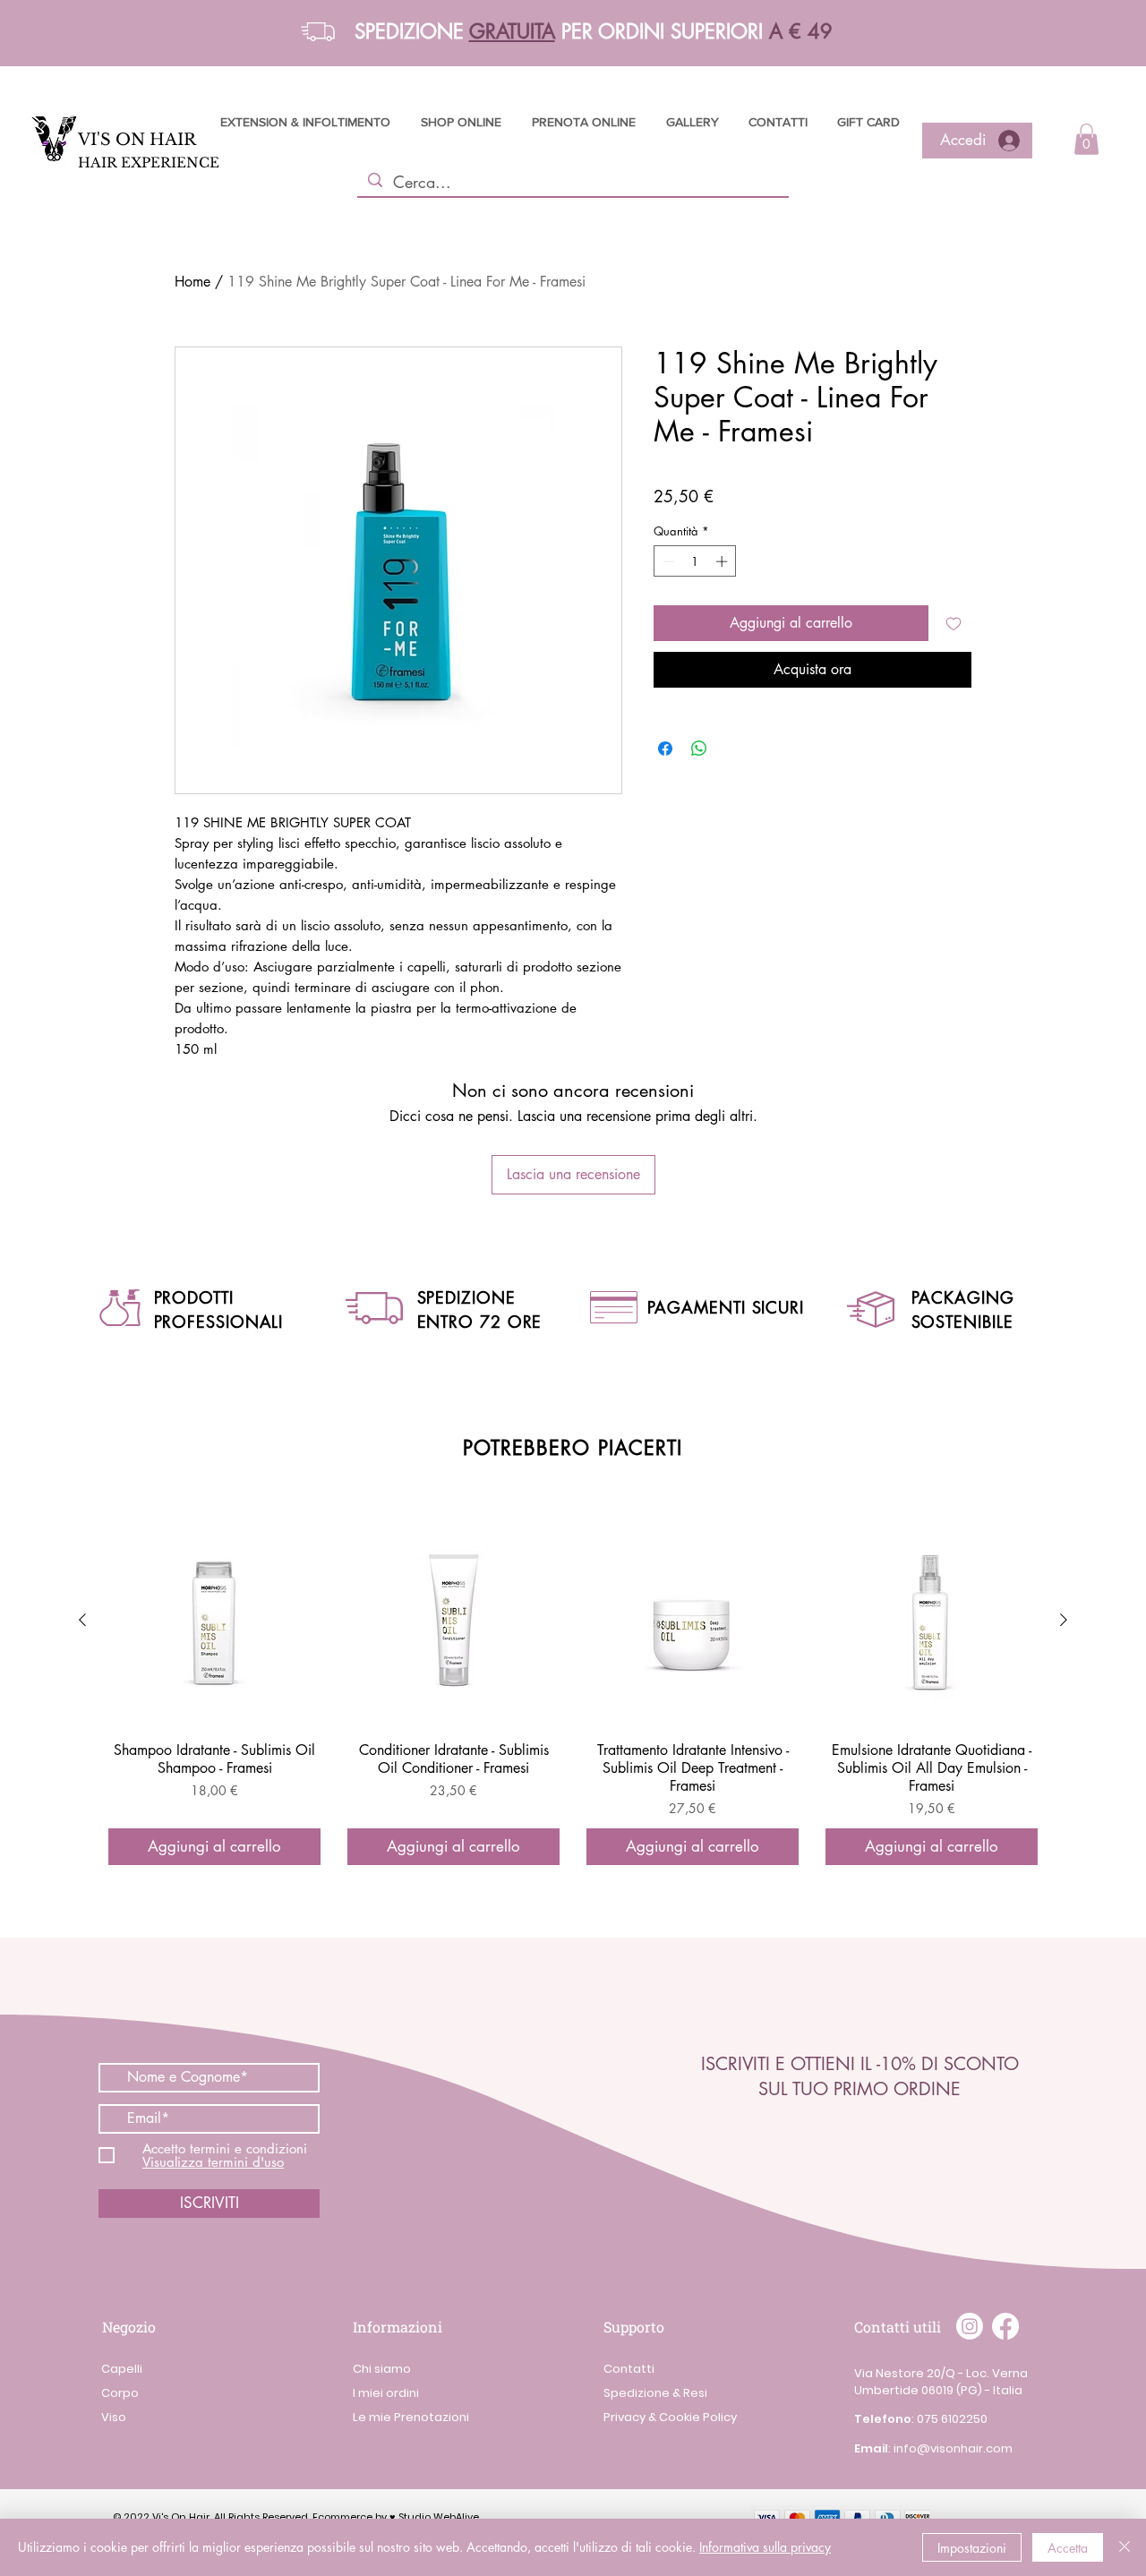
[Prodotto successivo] (1064, 1620)
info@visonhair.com (953, 2448)
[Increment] (723, 561)
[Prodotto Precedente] (82, 1620)
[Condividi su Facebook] (665, 749)
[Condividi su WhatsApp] (699, 749)
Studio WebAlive (439, 2517)
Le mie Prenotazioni (411, 2417)
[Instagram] (970, 2326)
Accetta (1068, 2548)
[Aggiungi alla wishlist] (954, 623)
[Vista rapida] (214, 1621)
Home (192, 282)
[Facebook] (1005, 2326)
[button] (318, 32)
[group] (573, 1690)
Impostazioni (972, 2548)
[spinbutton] (695, 561)
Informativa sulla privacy (765, 2547)
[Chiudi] (1125, 2547)
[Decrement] (667, 561)
